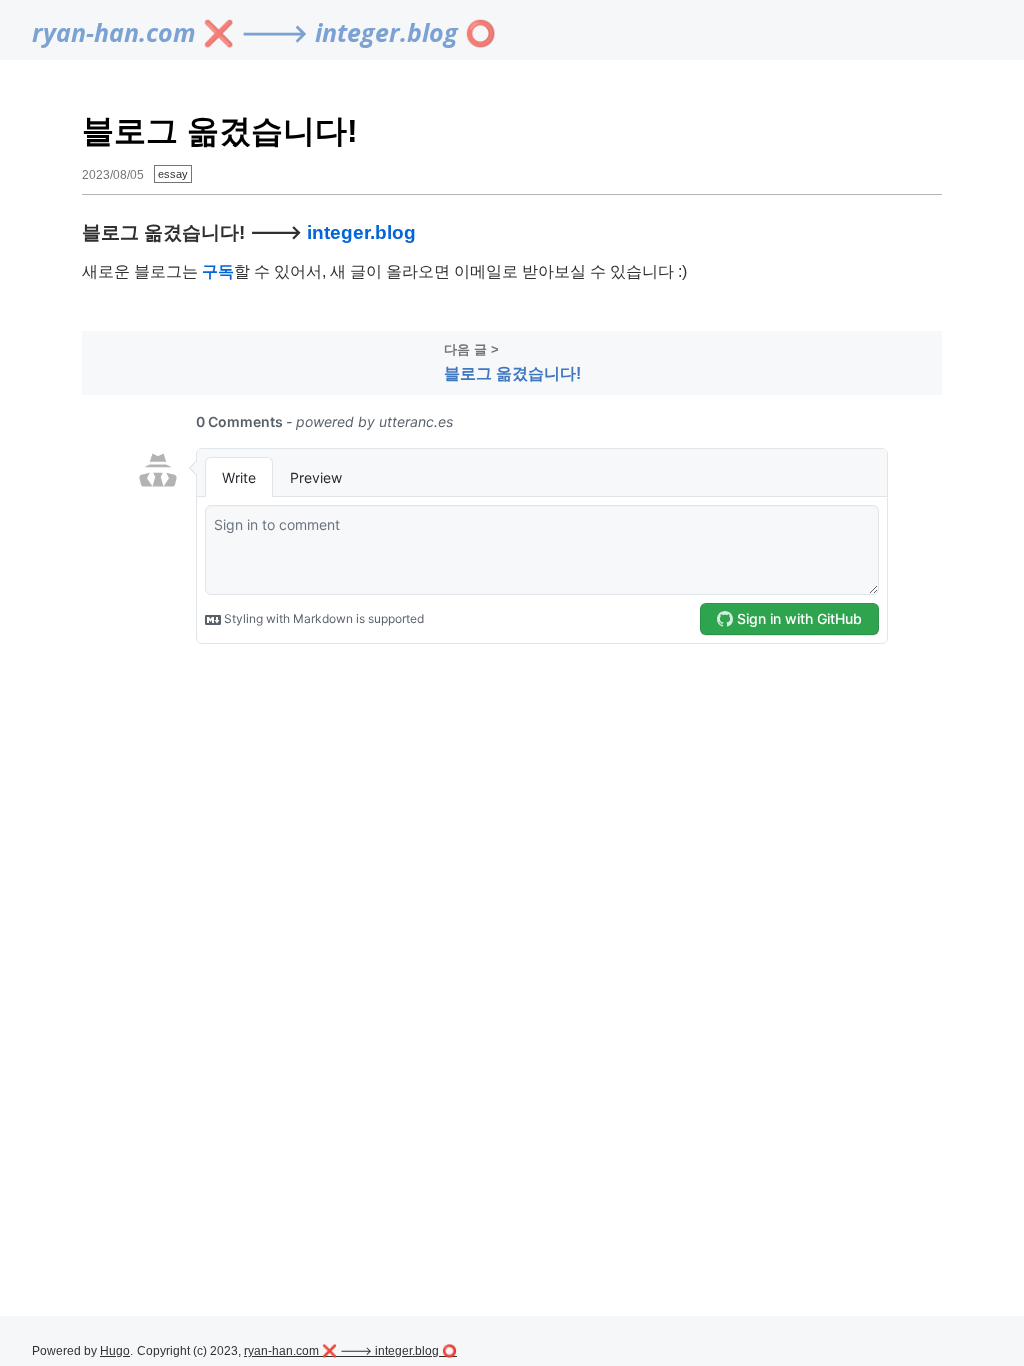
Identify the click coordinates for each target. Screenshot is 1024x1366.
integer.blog (361, 232)
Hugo (115, 1351)
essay (173, 174)
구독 (218, 271)
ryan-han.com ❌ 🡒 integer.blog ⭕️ (264, 32)
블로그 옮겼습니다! (512, 373)
